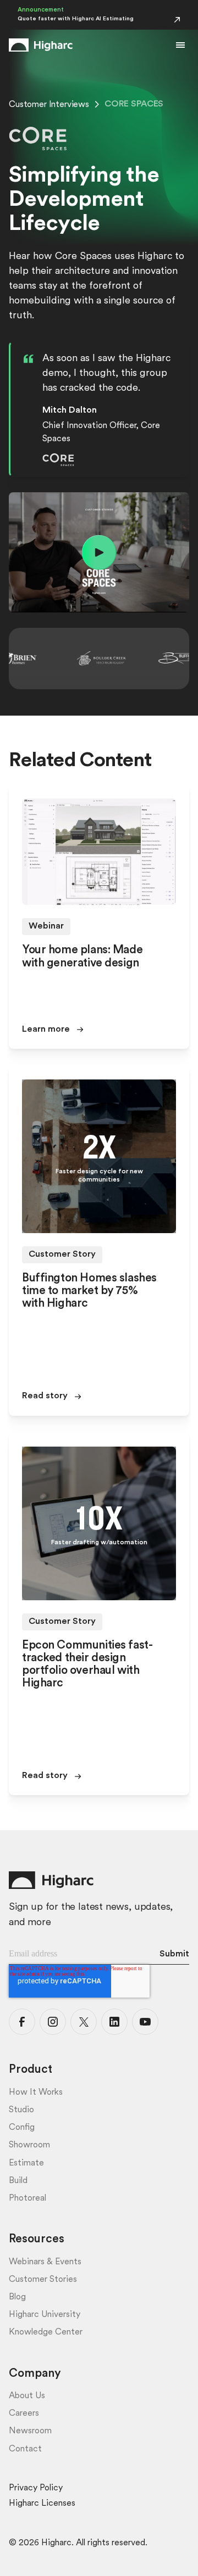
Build (18, 2181)
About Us (27, 2396)
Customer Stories (43, 2280)
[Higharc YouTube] (145, 2022)
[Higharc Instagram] (53, 2022)
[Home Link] (41, 45)
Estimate (26, 2163)
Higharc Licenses (42, 2504)
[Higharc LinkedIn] (114, 2022)
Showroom (29, 2145)
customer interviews (49, 105)
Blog (17, 2297)
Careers (24, 2414)
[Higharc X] (84, 2022)
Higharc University (45, 2315)
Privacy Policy (36, 2488)
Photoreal (28, 2198)
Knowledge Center (46, 2332)
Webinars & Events (45, 2262)
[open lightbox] (99, 552)
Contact (25, 2449)
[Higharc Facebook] (22, 2022)
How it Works (36, 2093)
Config (22, 2128)
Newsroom (30, 2431)
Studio (21, 2110)
